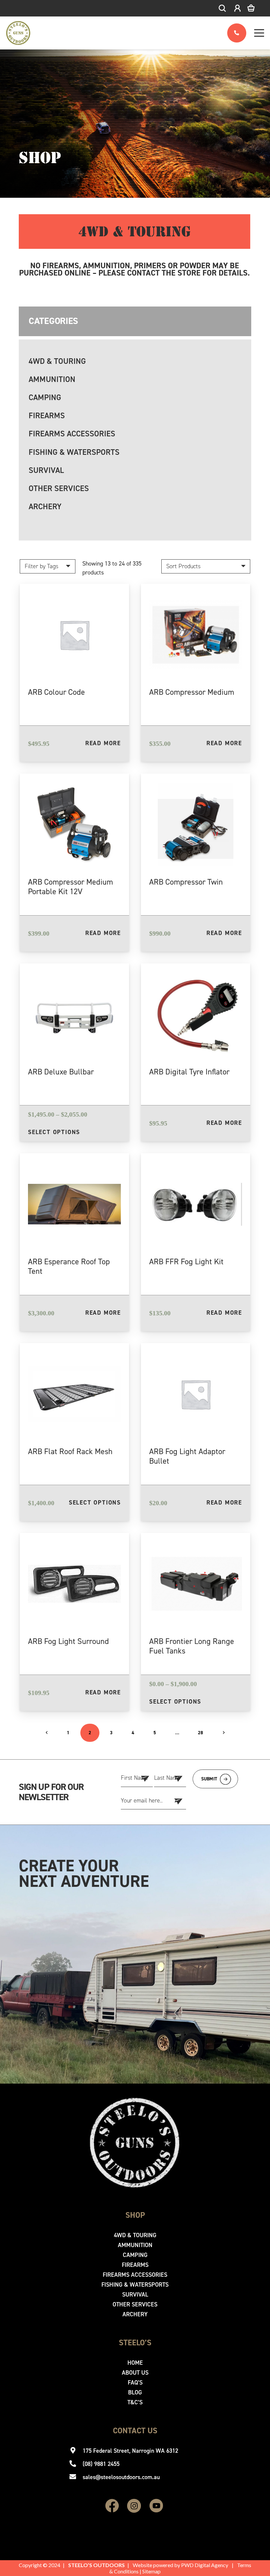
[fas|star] (112, 2506)
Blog (135, 2392)
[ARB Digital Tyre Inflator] (196, 1052)
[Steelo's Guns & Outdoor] (18, 33)
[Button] (237, 33)
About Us (135, 2373)
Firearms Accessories (72, 434)
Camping (45, 397)
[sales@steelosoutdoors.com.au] (76, 2477)
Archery (45, 507)
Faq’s (135, 2383)
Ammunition (52, 379)
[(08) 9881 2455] (76, 2464)
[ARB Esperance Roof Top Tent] (74, 1242)
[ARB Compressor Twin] (196, 863)
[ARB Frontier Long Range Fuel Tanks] (196, 1622)
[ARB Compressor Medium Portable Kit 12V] (74, 863)
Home (135, 2363)
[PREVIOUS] (47, 1733)
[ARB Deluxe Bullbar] (74, 1052)
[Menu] (259, 33)
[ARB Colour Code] (74, 673)
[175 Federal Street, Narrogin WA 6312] (76, 2451)
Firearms (47, 416)
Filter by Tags (41, 566)
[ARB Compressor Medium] (196, 673)
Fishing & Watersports (74, 452)
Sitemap (151, 2571)
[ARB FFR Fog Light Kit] (196, 1242)
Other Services (59, 488)
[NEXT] (223, 1733)
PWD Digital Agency (205, 2565)
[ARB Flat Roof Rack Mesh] (74, 1432)
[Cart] (256, 8)
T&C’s (135, 2402)
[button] (223, 8)
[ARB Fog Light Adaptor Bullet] (196, 1432)
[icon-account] (238, 8)
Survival (46, 470)
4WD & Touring (57, 361)
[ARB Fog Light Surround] (74, 1622)
